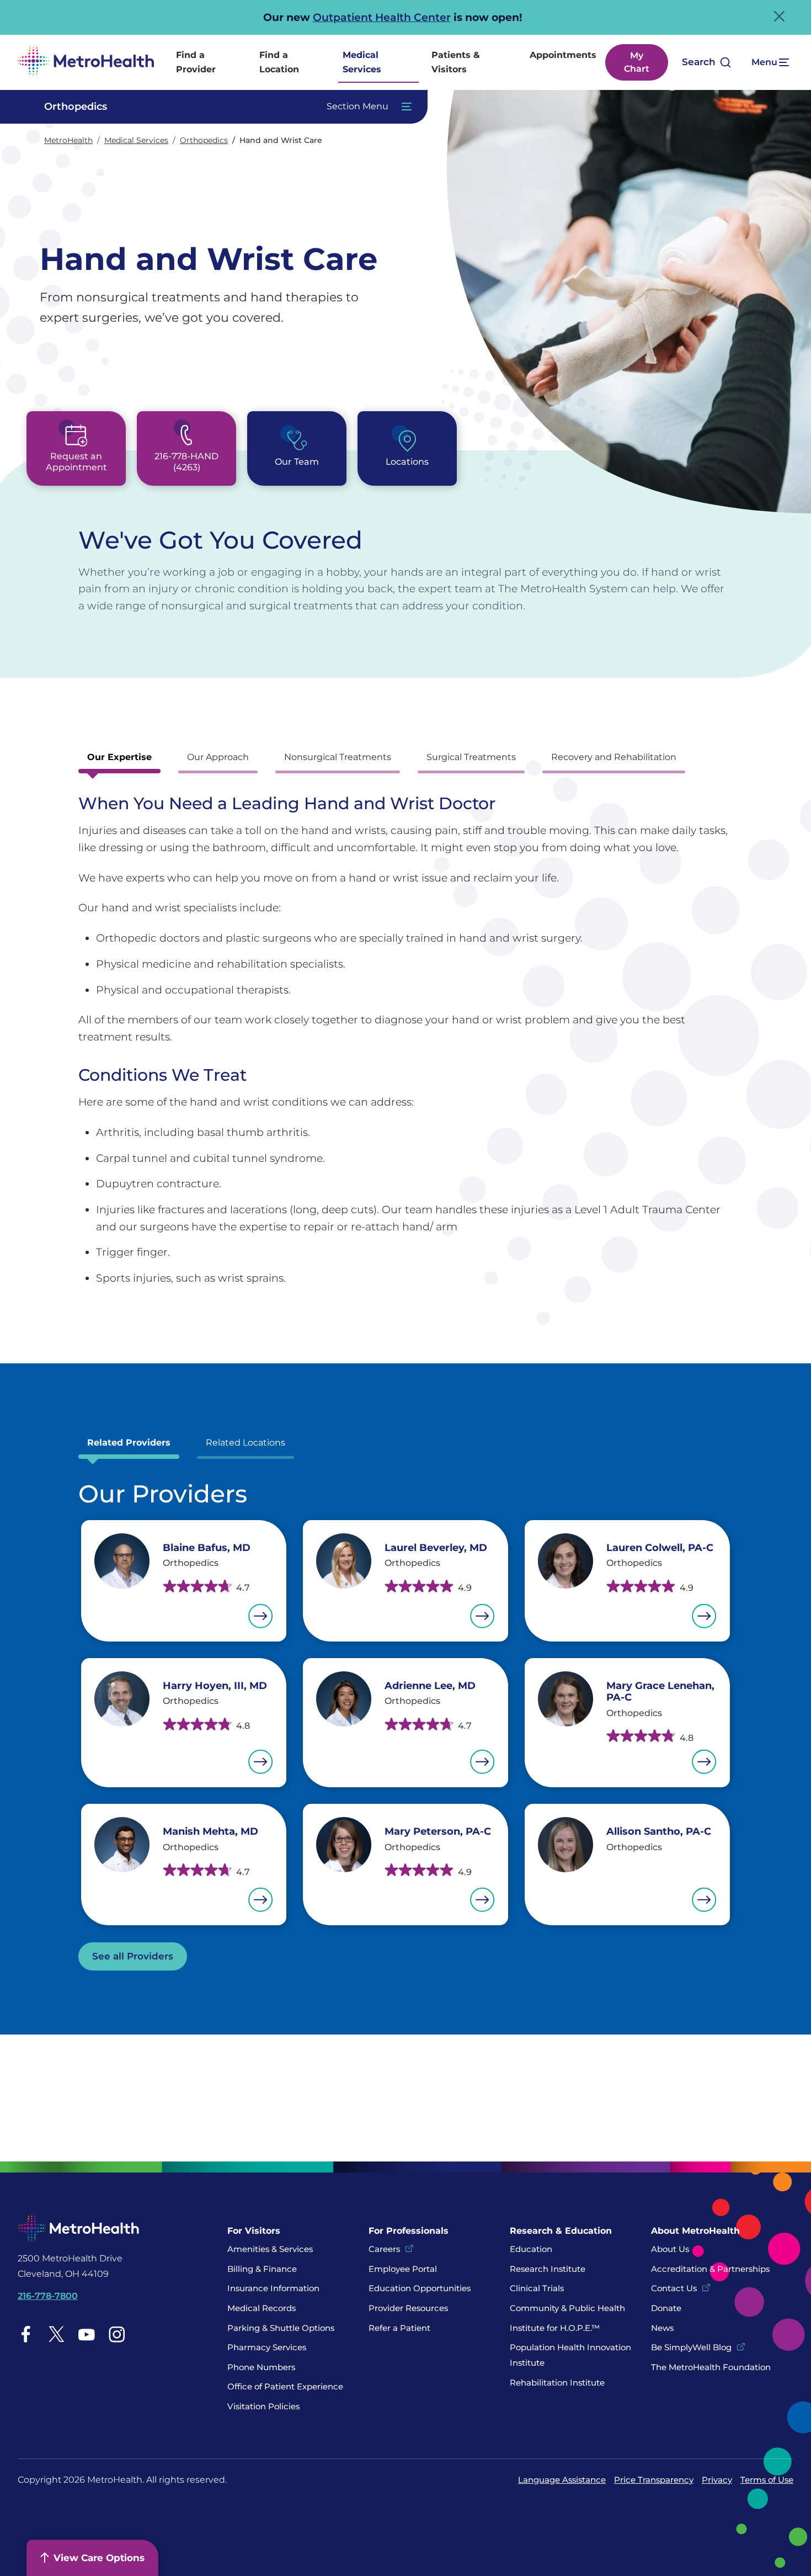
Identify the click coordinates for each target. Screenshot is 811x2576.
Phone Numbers (261, 2367)
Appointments (563, 55)
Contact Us (674, 2288)
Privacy (717, 2480)
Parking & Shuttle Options (281, 2328)
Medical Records (262, 2308)
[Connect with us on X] (56, 2334)
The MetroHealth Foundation (711, 2367)
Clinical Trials (537, 2288)
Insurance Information (273, 2288)
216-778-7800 (48, 2296)
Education (531, 2249)
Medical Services (362, 62)
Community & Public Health (567, 2308)
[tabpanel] (405, 1040)
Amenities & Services (270, 2249)
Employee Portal (403, 2269)
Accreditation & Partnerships (710, 2269)
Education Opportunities (420, 2288)
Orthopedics (204, 140)
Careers (384, 2249)
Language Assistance (562, 2480)
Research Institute (548, 2269)
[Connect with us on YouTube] (87, 2334)
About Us (670, 2249)
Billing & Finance (262, 2269)
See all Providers (133, 1956)
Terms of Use (767, 2480)
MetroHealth (68, 140)
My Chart (637, 62)
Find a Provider (196, 62)
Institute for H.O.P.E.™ (555, 2328)
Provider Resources (408, 2308)
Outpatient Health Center (382, 17)
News (662, 2328)
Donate (667, 2308)
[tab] (119, 760)
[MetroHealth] (86, 62)
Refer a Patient (399, 2328)
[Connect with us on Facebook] (26, 2334)
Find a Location (279, 62)
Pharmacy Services (267, 2347)
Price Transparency (654, 2480)
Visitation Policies (263, 2406)
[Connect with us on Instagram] (117, 2334)
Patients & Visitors (456, 62)
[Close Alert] (779, 16)
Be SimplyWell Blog (691, 2347)
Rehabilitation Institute (557, 2383)
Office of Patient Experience (285, 2386)
